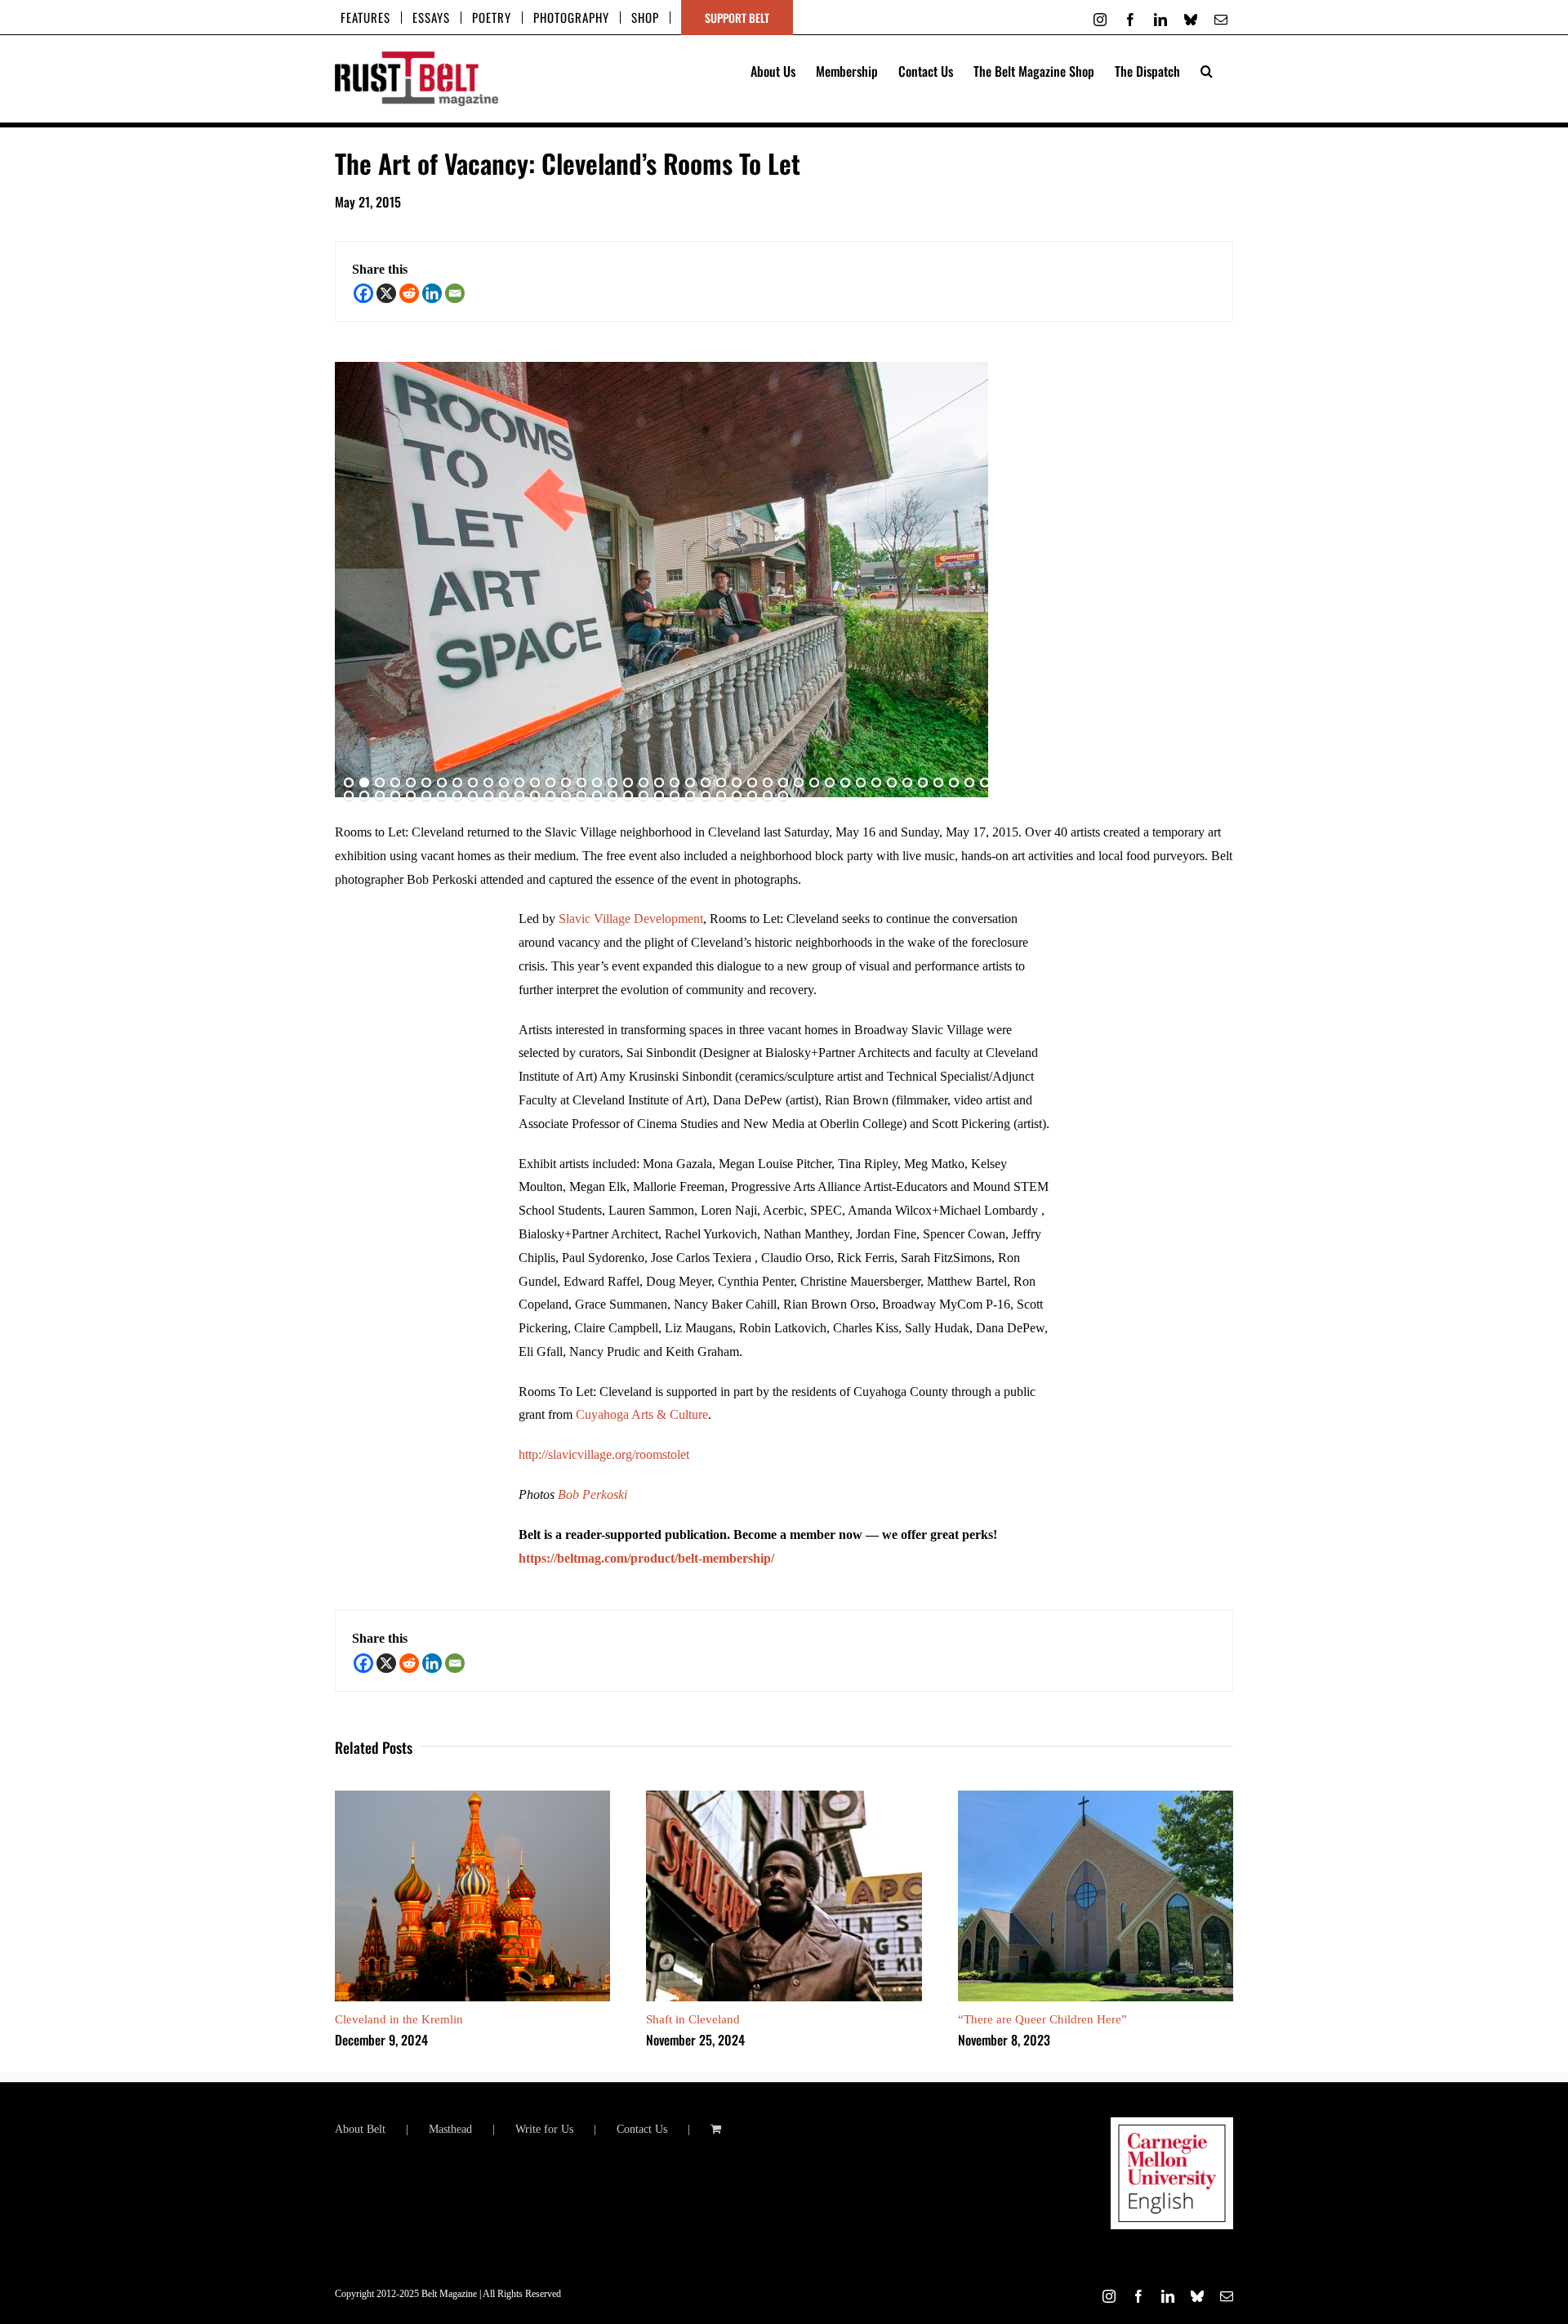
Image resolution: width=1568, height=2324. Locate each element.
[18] (612, 783)
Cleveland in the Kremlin (399, 2019)
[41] (969, 783)
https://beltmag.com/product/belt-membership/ (646, 1558)
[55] (535, 796)
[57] (566, 796)
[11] (504, 783)
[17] (597, 783)
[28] (768, 783)
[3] (380, 783)
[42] (985, 783)
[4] (395, 783)
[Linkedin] (432, 293)
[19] (628, 783)
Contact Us (642, 2129)
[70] (768, 796)
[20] (644, 783)
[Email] (455, 293)
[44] (364, 796)
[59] (597, 796)
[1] (349, 783)
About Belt (360, 2129)
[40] (954, 783)
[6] (426, 783)
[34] (861, 783)
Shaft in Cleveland (693, 2019)
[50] (457, 796)
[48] (426, 796)
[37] (907, 783)
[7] (442, 783)
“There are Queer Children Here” (1042, 2019)
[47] (411, 796)
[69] (752, 796)
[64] (675, 796)
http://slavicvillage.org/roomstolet (604, 1454)
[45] (380, 796)
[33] (845, 783)
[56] (550, 796)
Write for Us (544, 2129)
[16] (581, 783)
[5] (411, 783)
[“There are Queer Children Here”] (1096, 1798)
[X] (386, 293)
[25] (721, 783)
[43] (349, 796)
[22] (675, 783)
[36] (892, 783)
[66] (706, 796)
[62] (644, 796)
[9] (473, 783)
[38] (923, 783)
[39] (938, 783)
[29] (783, 783)
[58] (581, 796)
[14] (550, 783)
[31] (814, 783)
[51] (473, 796)
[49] (442, 796)
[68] (737, 796)
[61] (628, 796)
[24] (706, 783)
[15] (566, 783)
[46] (395, 796)
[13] (535, 783)
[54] (519, 796)
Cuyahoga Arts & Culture (642, 1414)
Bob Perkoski (592, 1494)
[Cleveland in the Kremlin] (472, 1798)
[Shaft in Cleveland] (784, 1798)
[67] (721, 796)
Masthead (450, 2129)
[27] (752, 783)
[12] (519, 783)
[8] (457, 783)
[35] (876, 783)
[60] (612, 796)
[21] (659, 783)
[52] (488, 796)
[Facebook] (363, 293)
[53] (504, 796)
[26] (737, 783)
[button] (1207, 69)
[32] (830, 783)
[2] (364, 783)
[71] (783, 796)
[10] (488, 783)
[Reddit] (409, 293)
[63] (659, 796)
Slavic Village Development (631, 919)
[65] (690, 796)
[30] (799, 783)
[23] (690, 783)
